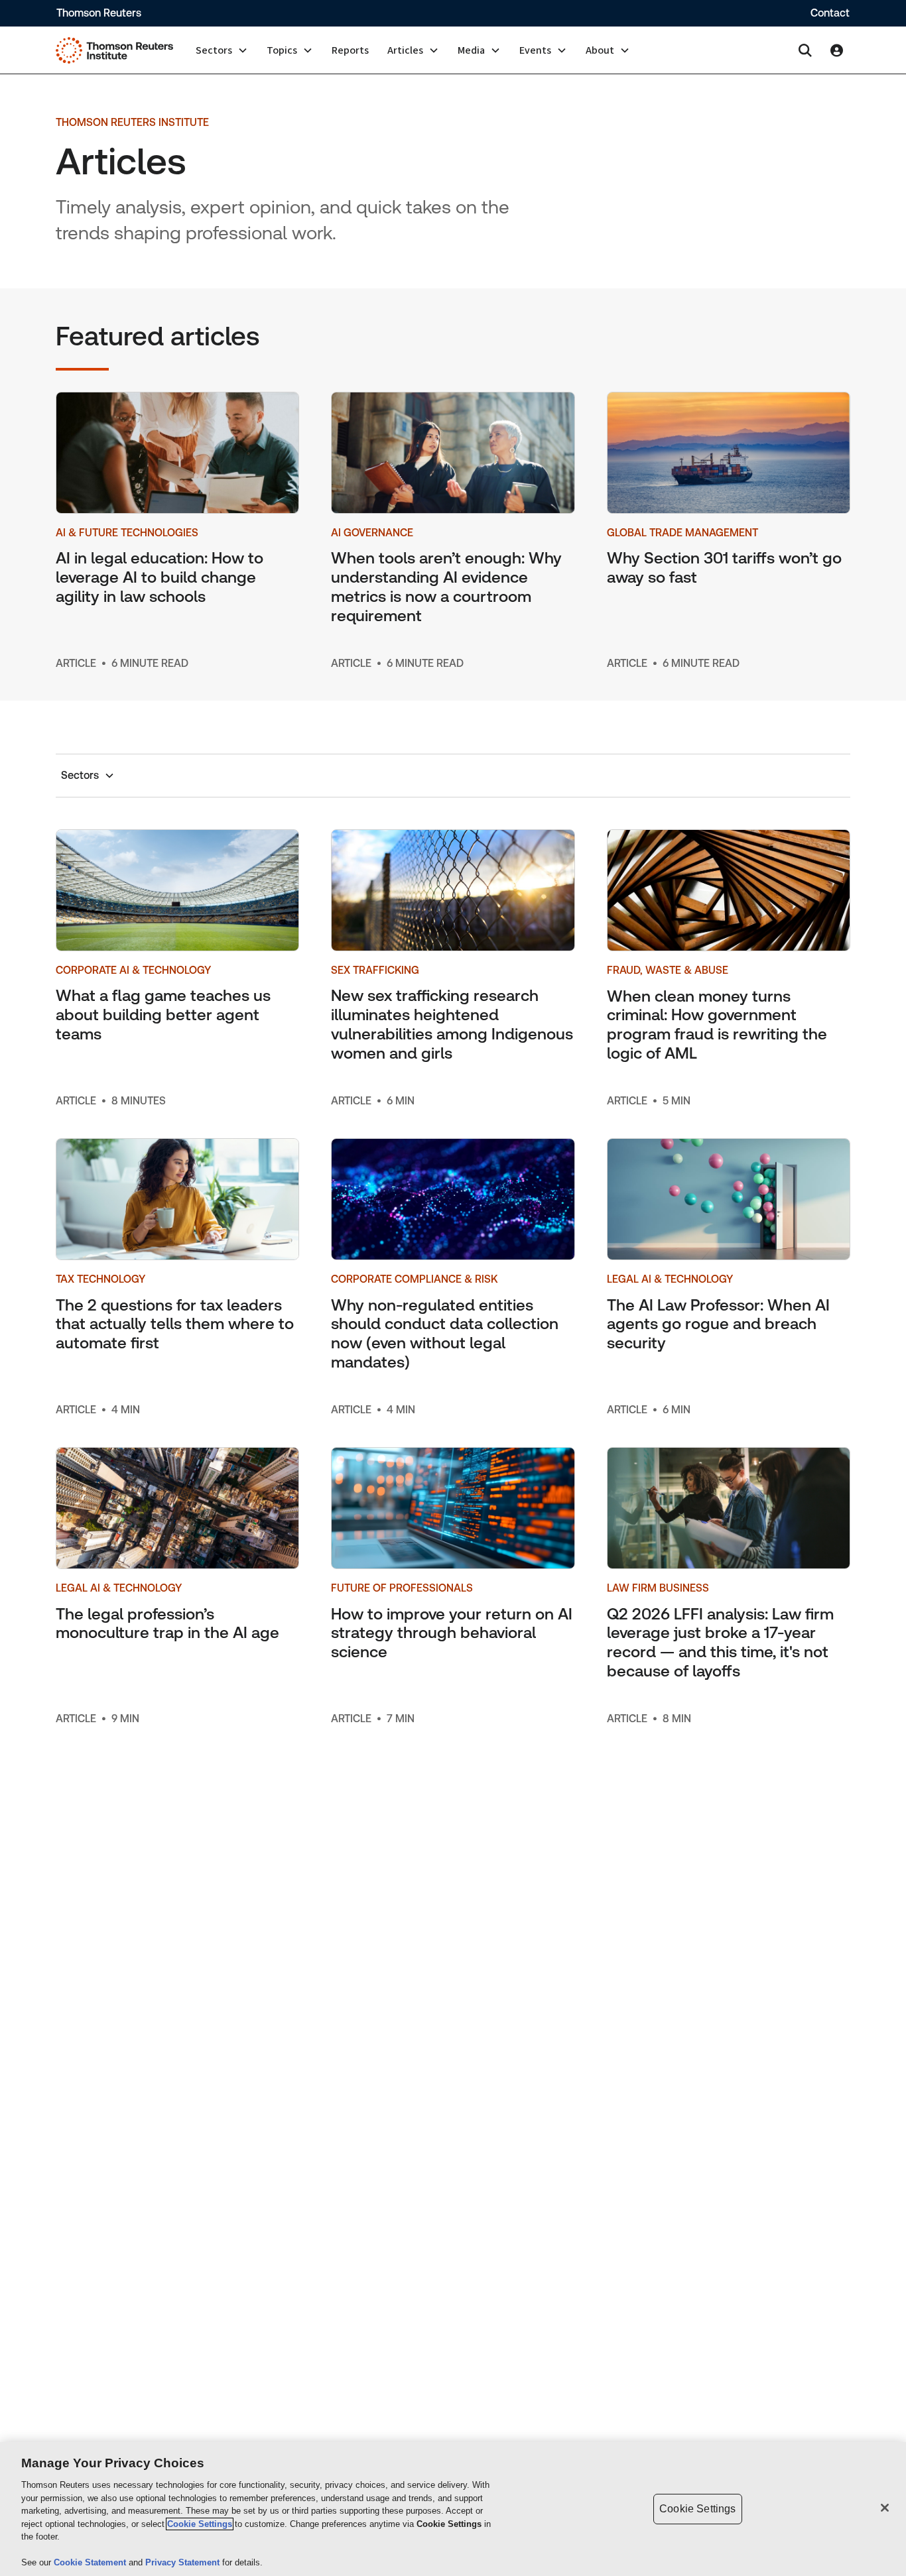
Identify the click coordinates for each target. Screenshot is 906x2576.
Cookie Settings (200, 2524)
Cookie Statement (91, 2562)
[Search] (805, 50)
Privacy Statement (184, 2562)
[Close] (885, 2508)
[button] (222, 50)
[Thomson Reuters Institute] (114, 50)
